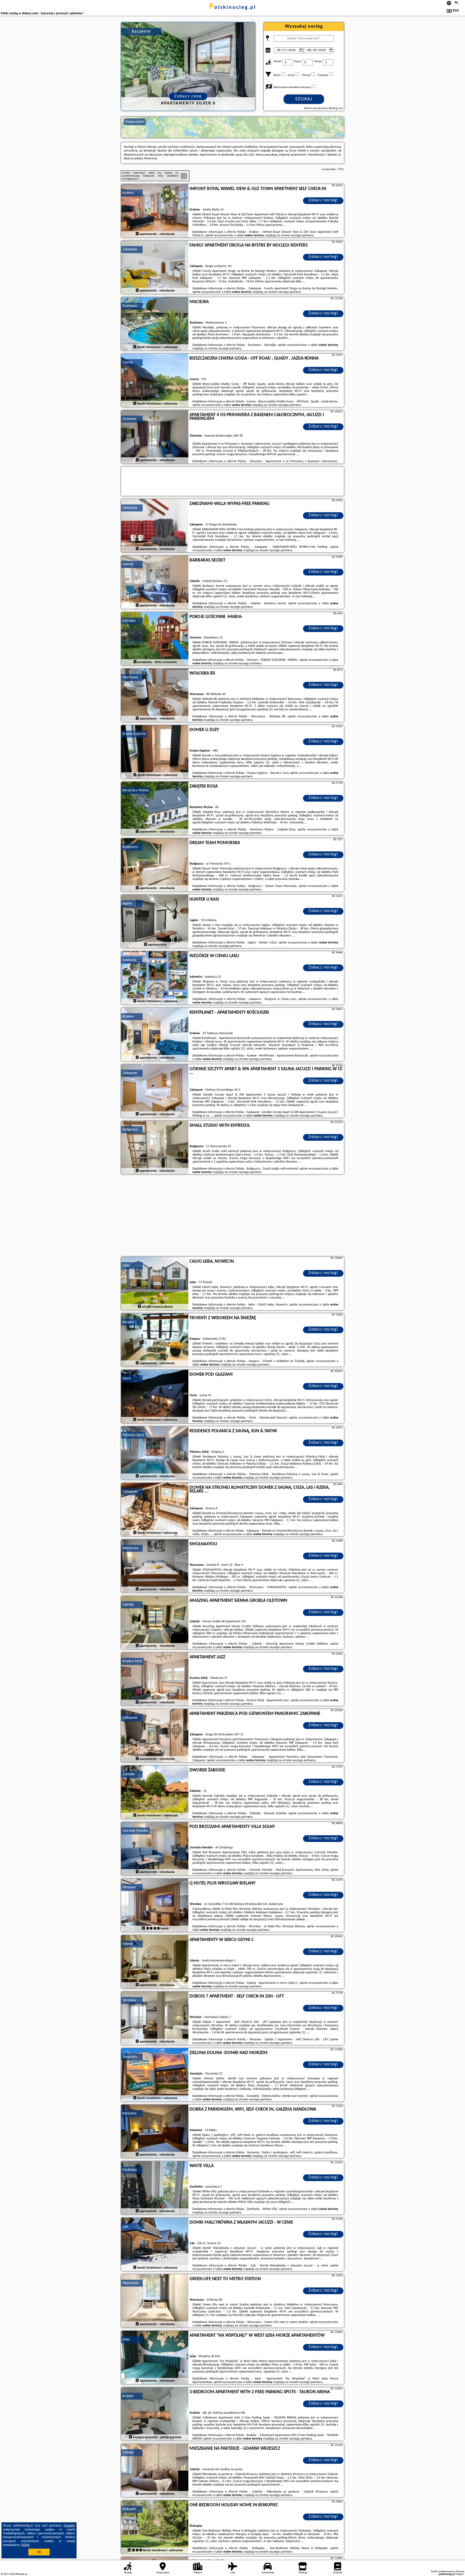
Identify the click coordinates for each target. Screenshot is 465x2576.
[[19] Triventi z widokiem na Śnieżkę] (155, 1340)
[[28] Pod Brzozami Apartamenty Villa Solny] (155, 1849)
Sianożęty (130, 2057)
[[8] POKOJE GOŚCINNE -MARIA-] (155, 639)
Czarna (128, 362)
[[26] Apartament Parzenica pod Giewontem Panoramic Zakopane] (155, 1736)
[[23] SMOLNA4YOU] (155, 1566)
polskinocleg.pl (233, 8)
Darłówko (130, 2170)
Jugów (127, 903)
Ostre (127, 1379)
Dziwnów (129, 419)
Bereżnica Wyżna (135, 790)
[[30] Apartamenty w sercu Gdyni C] (155, 1962)
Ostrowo (129, 621)
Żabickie (129, 1774)
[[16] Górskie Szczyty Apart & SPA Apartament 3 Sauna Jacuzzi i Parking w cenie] (155, 1091)
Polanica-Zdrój (133, 1435)
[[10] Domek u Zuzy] (155, 752)
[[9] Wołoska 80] (155, 696)
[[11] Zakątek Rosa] (155, 809)
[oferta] (137, 234)
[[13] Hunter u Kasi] (155, 922)
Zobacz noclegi (323, 200)
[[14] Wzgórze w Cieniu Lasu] (155, 978)
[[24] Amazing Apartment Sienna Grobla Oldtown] (155, 1623)
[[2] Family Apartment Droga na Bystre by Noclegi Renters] (155, 268)
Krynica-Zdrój (132, 1661)
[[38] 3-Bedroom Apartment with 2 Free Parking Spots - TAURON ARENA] (155, 2414)
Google (69, 2526)
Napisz (460, 2574)
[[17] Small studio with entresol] (155, 1148)
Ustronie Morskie (135, 1831)
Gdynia (128, 1944)
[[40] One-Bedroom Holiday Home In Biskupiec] (155, 2527)
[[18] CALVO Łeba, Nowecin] (155, 1284)
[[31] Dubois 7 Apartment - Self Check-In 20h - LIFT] (155, 2019)
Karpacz (128, 1322)
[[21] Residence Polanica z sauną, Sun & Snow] (155, 1453)
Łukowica (129, 960)
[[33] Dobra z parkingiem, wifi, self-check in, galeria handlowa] (155, 2132)
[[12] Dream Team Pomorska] (155, 865)
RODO (26, 2545)
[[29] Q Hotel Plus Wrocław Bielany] (155, 1905)
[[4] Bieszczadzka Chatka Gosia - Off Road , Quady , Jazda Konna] (155, 381)
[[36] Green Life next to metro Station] (155, 2301)
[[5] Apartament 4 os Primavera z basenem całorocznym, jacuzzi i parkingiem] (155, 437)
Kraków (128, 193)
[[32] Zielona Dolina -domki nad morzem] (155, 2075)
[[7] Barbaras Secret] (155, 582)
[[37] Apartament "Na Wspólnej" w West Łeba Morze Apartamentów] (155, 2358)
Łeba (126, 1266)
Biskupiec (129, 2509)
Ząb (125, 2226)
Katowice (129, 2113)
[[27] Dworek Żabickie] (155, 1792)
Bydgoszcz (130, 847)
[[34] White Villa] (155, 2188)
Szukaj (304, 99)
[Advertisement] (232, 1216)
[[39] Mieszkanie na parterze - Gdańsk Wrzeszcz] (155, 2471)
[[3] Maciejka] (155, 324)
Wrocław (129, 1887)
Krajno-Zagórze (134, 734)
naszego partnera (302, 236)
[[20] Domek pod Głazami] (155, 1397)
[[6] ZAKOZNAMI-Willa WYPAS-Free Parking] (155, 526)
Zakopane (130, 249)
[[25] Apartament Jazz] (155, 1679)
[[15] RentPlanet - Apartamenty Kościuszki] (155, 1035)
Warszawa (130, 677)
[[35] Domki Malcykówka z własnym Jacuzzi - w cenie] (155, 2245)
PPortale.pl (21, 2574)
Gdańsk (128, 564)
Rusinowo (130, 306)
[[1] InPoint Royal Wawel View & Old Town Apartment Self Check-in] (155, 211)
